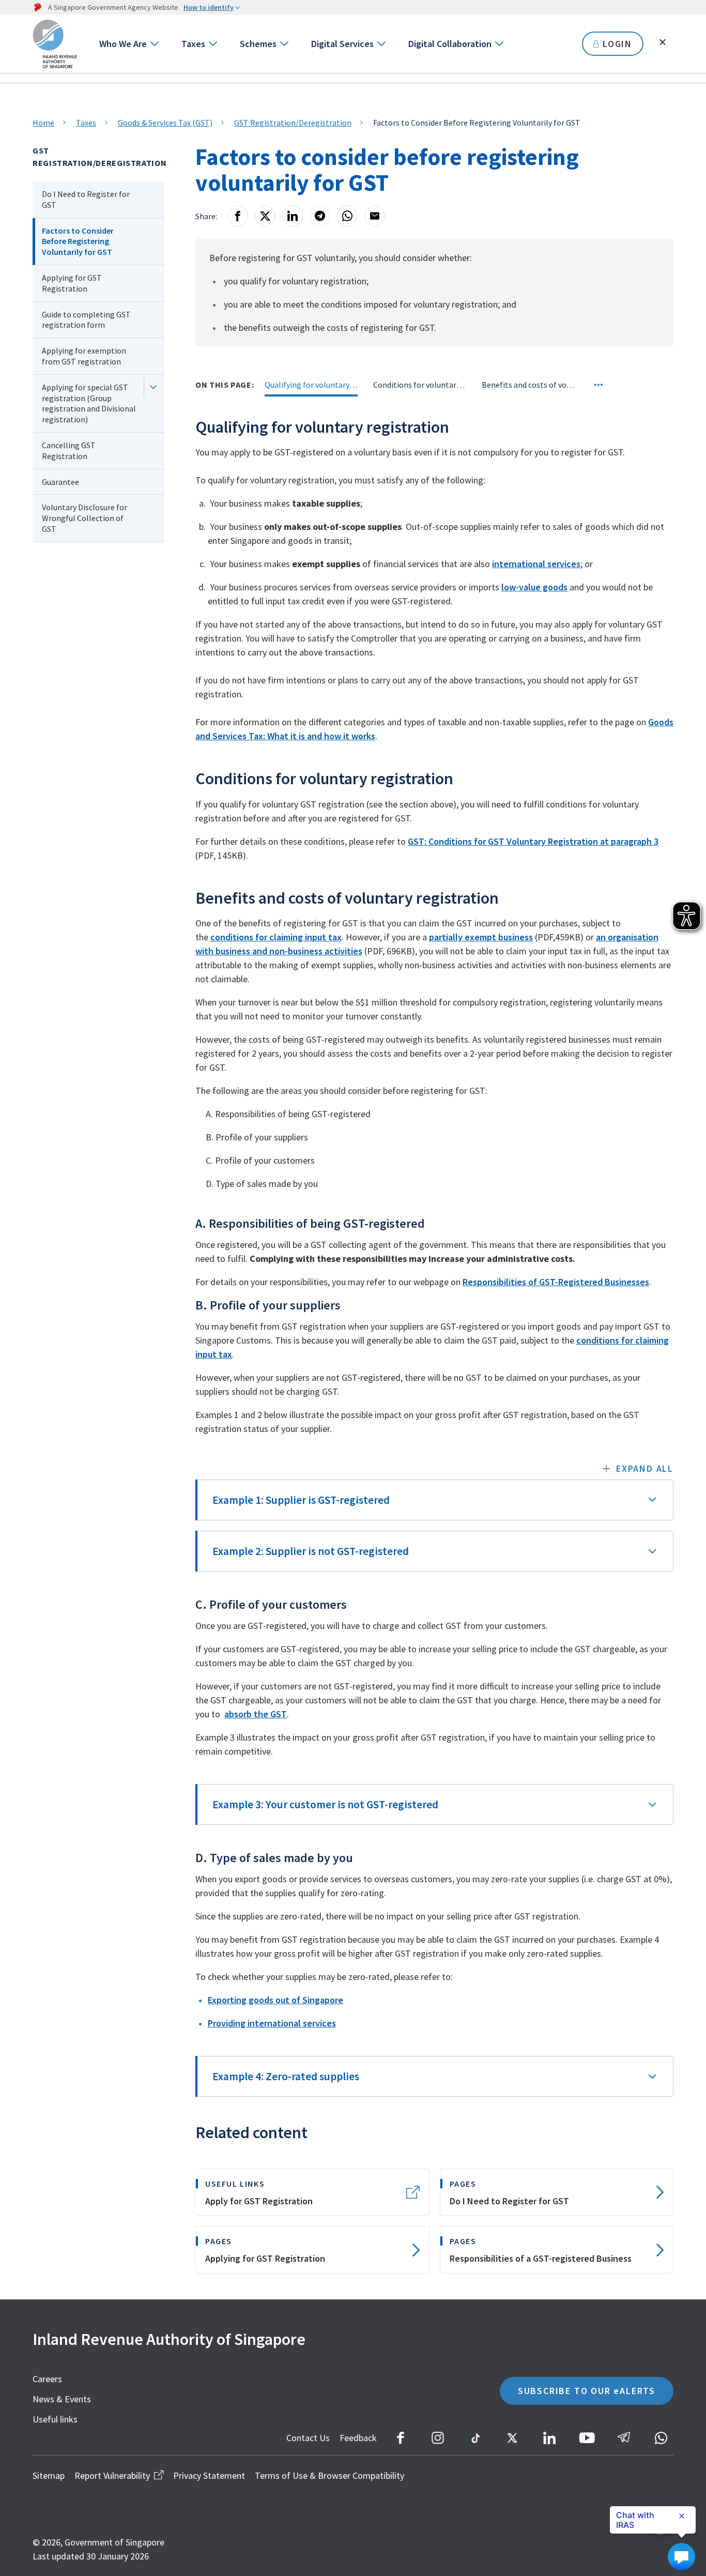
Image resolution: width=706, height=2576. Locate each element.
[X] (265, 216)
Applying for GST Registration (72, 283)
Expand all (645, 1468)
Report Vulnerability (112, 2475)
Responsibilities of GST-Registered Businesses (556, 1282)
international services (536, 564)
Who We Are (123, 44)
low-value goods (534, 587)
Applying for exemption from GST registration (84, 356)
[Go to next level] (154, 44)
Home (43, 123)
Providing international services (272, 2023)
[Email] (375, 216)
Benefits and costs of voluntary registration (528, 385)
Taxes (193, 44)
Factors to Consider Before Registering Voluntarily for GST (78, 241)
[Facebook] (238, 216)
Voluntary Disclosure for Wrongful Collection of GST (85, 518)
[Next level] (153, 387)
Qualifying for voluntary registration (311, 385)
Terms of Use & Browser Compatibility (329, 2475)
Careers (47, 2379)
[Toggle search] (663, 42)
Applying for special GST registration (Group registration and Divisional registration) (89, 403)
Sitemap (49, 2475)
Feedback (358, 2438)
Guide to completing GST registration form (86, 320)
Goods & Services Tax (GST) (165, 123)
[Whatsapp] (347, 216)
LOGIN (617, 44)
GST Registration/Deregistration (293, 123)
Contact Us (308, 2438)
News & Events (62, 2399)
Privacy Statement (209, 2475)
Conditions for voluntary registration (420, 385)
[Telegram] (320, 216)
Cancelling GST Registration (69, 451)
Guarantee (60, 482)
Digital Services (342, 44)
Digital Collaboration (450, 44)
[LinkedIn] (293, 216)
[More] (598, 385)
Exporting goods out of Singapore (275, 2000)
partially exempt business (481, 937)
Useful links (55, 2419)
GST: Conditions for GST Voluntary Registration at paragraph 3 (533, 841)
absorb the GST (256, 1714)
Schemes (258, 44)
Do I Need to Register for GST (86, 199)
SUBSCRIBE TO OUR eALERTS (587, 2391)
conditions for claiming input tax (276, 937)
